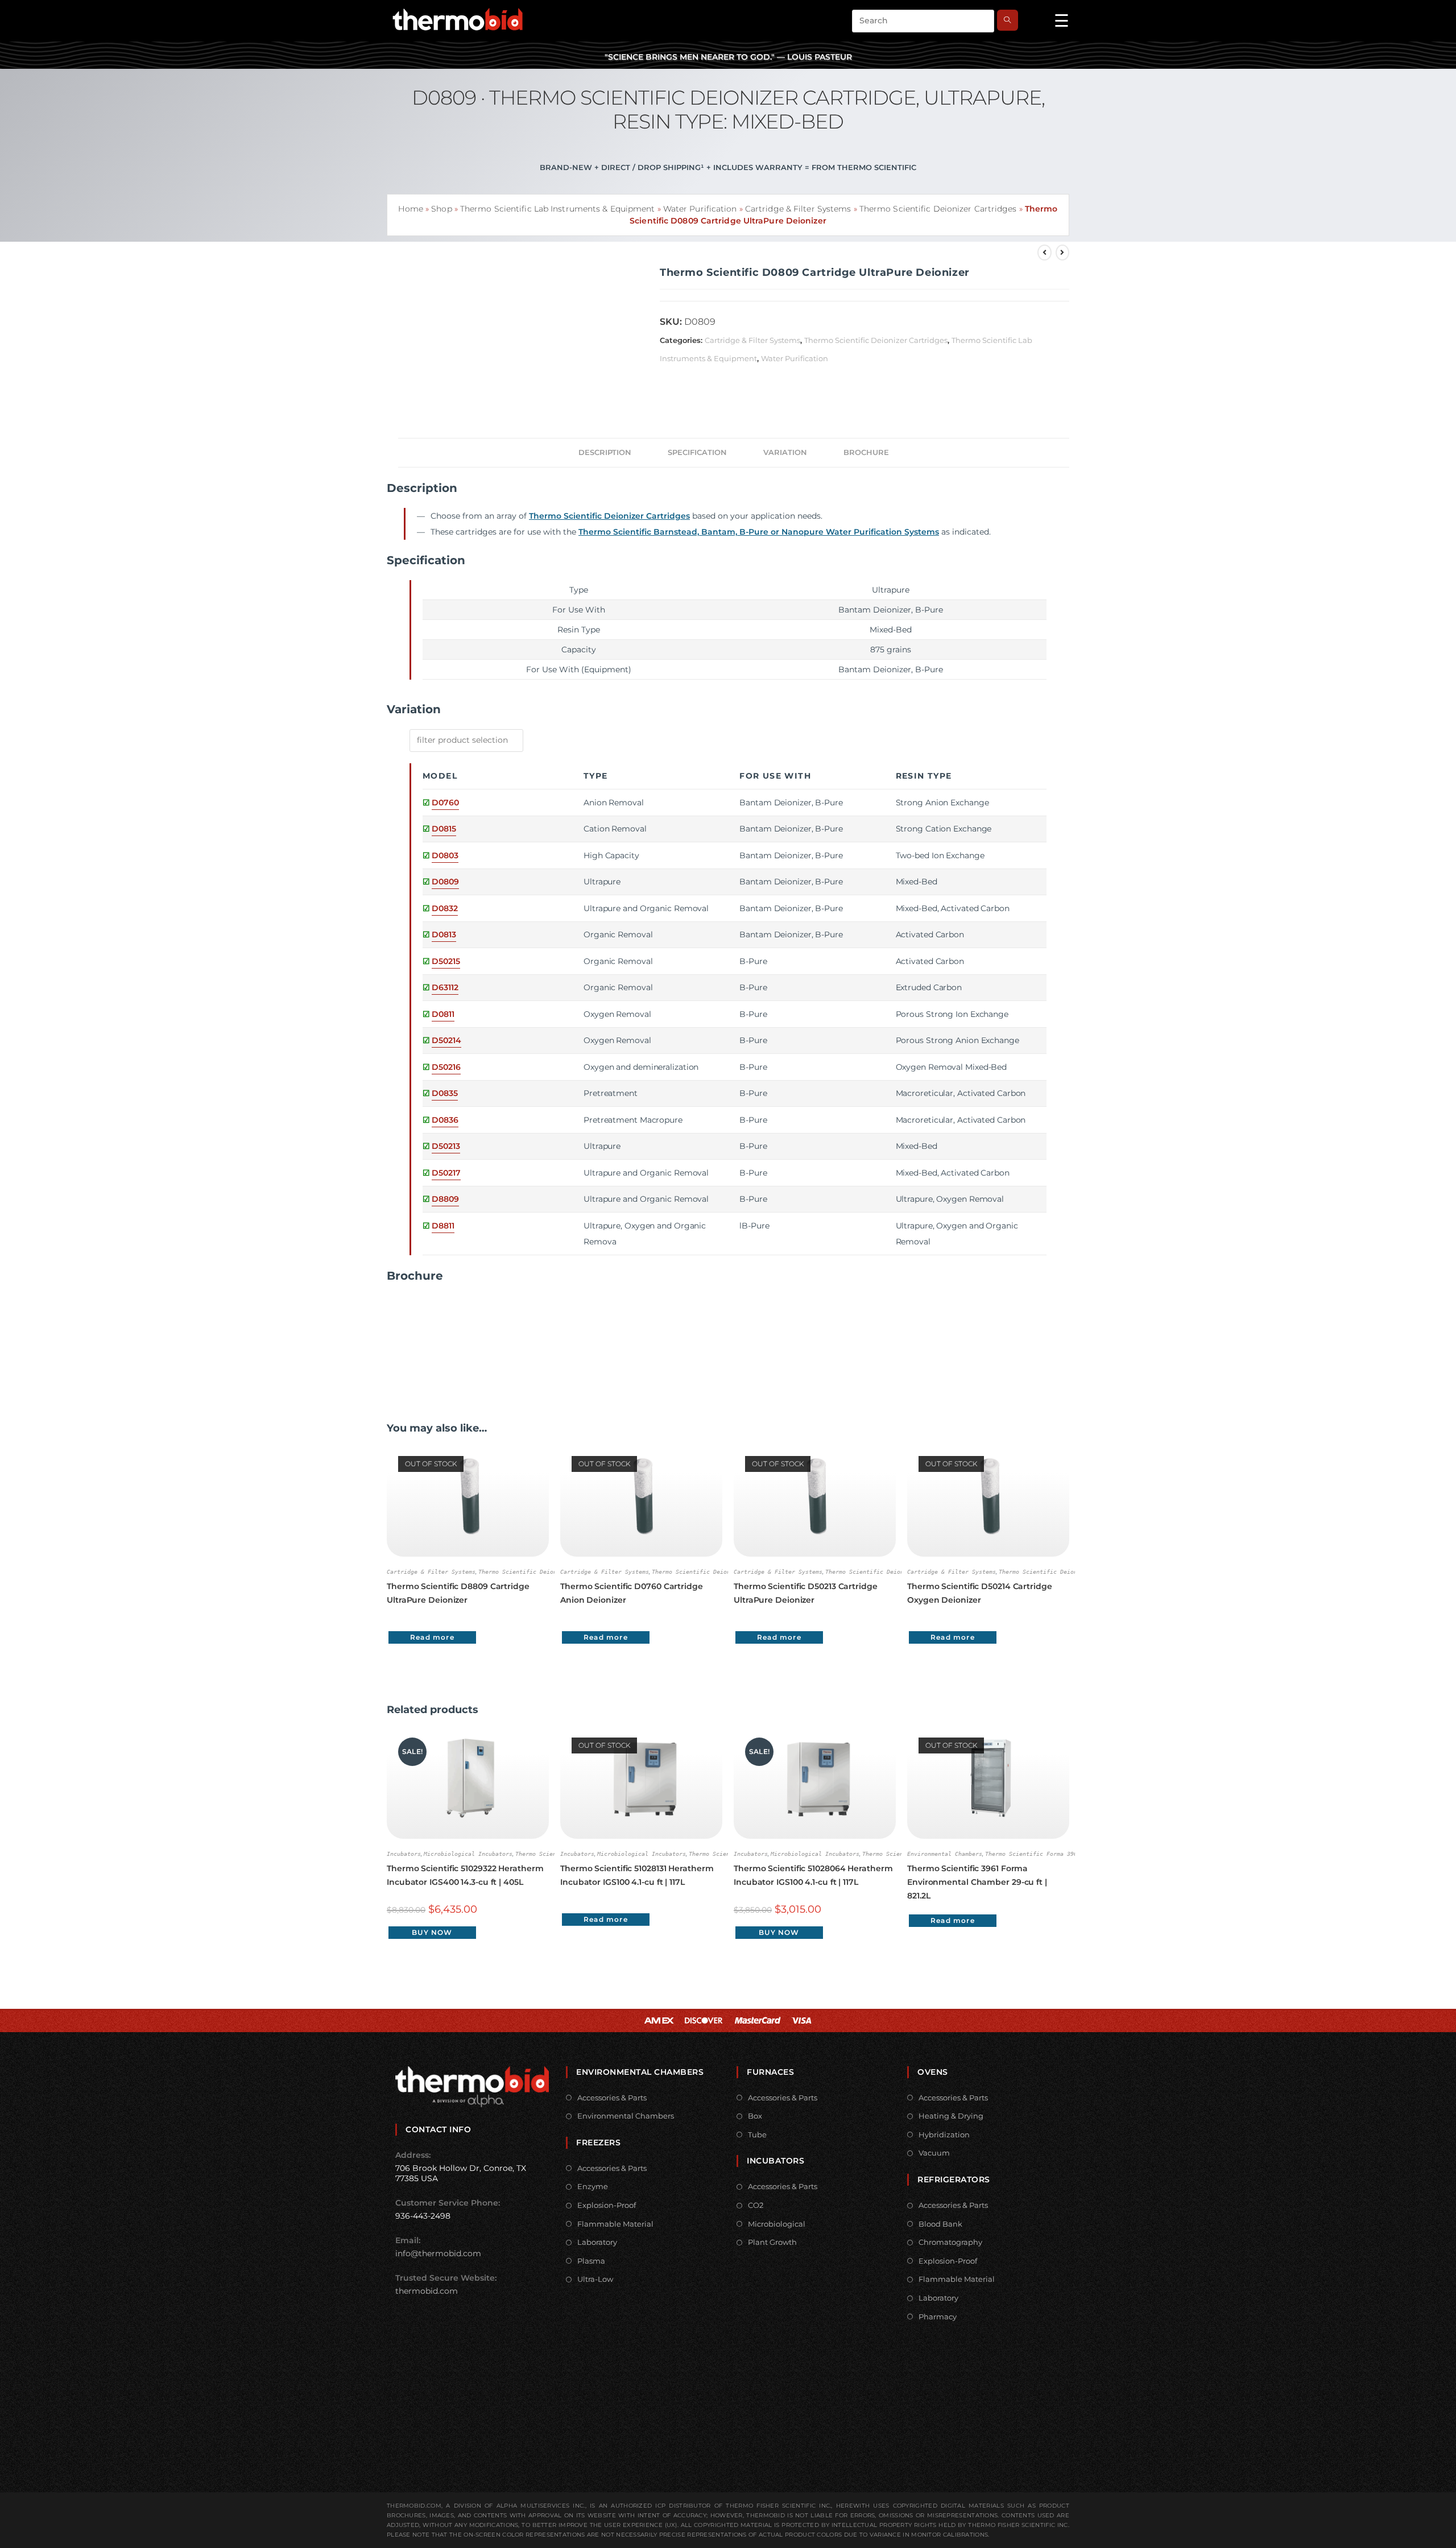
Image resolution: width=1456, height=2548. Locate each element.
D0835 (445, 1093)
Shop (441, 209)
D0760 (445, 803)
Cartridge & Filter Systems (798, 209)
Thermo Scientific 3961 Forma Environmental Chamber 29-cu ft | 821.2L (977, 1882)
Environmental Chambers (945, 1854)
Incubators (404, 1854)
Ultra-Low (595, 2279)
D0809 (445, 882)
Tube (757, 2135)
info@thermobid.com (438, 2253)
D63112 (445, 987)
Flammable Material (615, 2224)
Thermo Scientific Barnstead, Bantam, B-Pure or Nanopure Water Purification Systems (759, 532)
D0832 (445, 908)
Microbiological (777, 2224)
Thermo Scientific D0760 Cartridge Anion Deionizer (632, 1593)
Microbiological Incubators (468, 1854)
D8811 (443, 1226)
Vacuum (934, 2153)
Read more (432, 1637)
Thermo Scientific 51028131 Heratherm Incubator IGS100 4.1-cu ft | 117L (637, 1875)
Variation (785, 452)
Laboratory (597, 2242)
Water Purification (700, 209)
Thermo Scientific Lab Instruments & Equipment (558, 209)
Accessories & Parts (612, 2098)
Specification (697, 452)
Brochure (866, 452)
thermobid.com (427, 2291)
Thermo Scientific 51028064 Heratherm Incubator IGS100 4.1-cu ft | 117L (813, 1875)
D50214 (446, 1040)
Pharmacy (938, 2317)
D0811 (443, 1014)
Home (410, 209)
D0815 (444, 829)
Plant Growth (772, 2242)
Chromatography (950, 2242)
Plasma (591, 2261)
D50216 (446, 1067)
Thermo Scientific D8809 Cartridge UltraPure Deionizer (458, 1593)
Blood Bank (940, 2224)
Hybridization (944, 2135)
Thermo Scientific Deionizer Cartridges (938, 209)
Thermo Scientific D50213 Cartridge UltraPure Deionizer (806, 1593)
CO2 (756, 2205)
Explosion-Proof (607, 2205)
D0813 (444, 934)
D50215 (446, 961)
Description (605, 452)
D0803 (445, 855)
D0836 (445, 1120)
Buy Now (432, 1932)
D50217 (446, 1173)
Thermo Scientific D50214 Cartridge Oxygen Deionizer (980, 1593)
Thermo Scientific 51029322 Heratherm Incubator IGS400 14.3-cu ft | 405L (465, 1875)
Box (755, 2116)
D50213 (446, 1146)
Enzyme (593, 2186)
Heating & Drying (951, 2116)
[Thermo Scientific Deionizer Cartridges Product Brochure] (429, 1337)
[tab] (605, 453)
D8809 (445, 1199)
